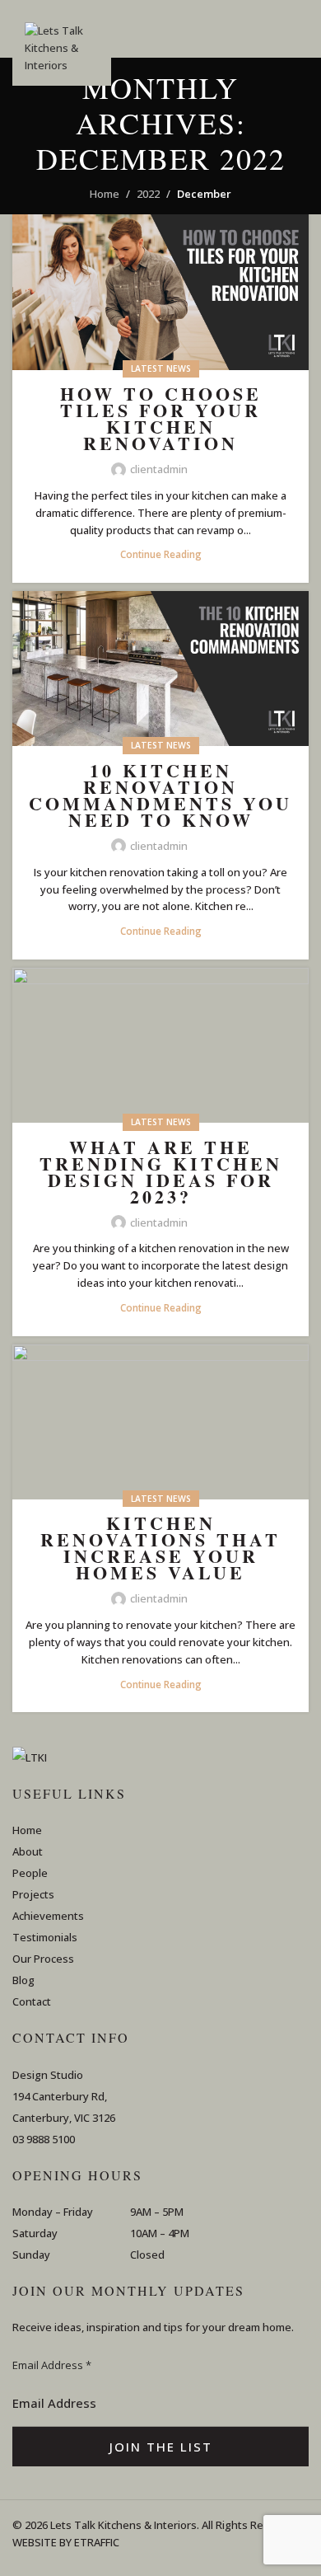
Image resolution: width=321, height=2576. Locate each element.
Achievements (48, 1916)
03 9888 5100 (44, 2139)
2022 (148, 194)
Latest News (161, 368)
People (30, 1873)
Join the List (161, 2447)
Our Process (43, 1959)
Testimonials (45, 1937)
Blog (23, 1980)
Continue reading (161, 554)
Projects (33, 1894)
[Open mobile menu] (302, 29)
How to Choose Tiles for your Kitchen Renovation (161, 418)
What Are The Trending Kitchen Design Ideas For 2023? (161, 1172)
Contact (32, 2001)
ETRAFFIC (97, 2542)
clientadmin (159, 469)
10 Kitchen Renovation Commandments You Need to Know (160, 795)
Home (105, 194)
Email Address (52, 2365)
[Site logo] (62, 54)
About (28, 1851)
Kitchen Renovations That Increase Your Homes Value (160, 1548)
